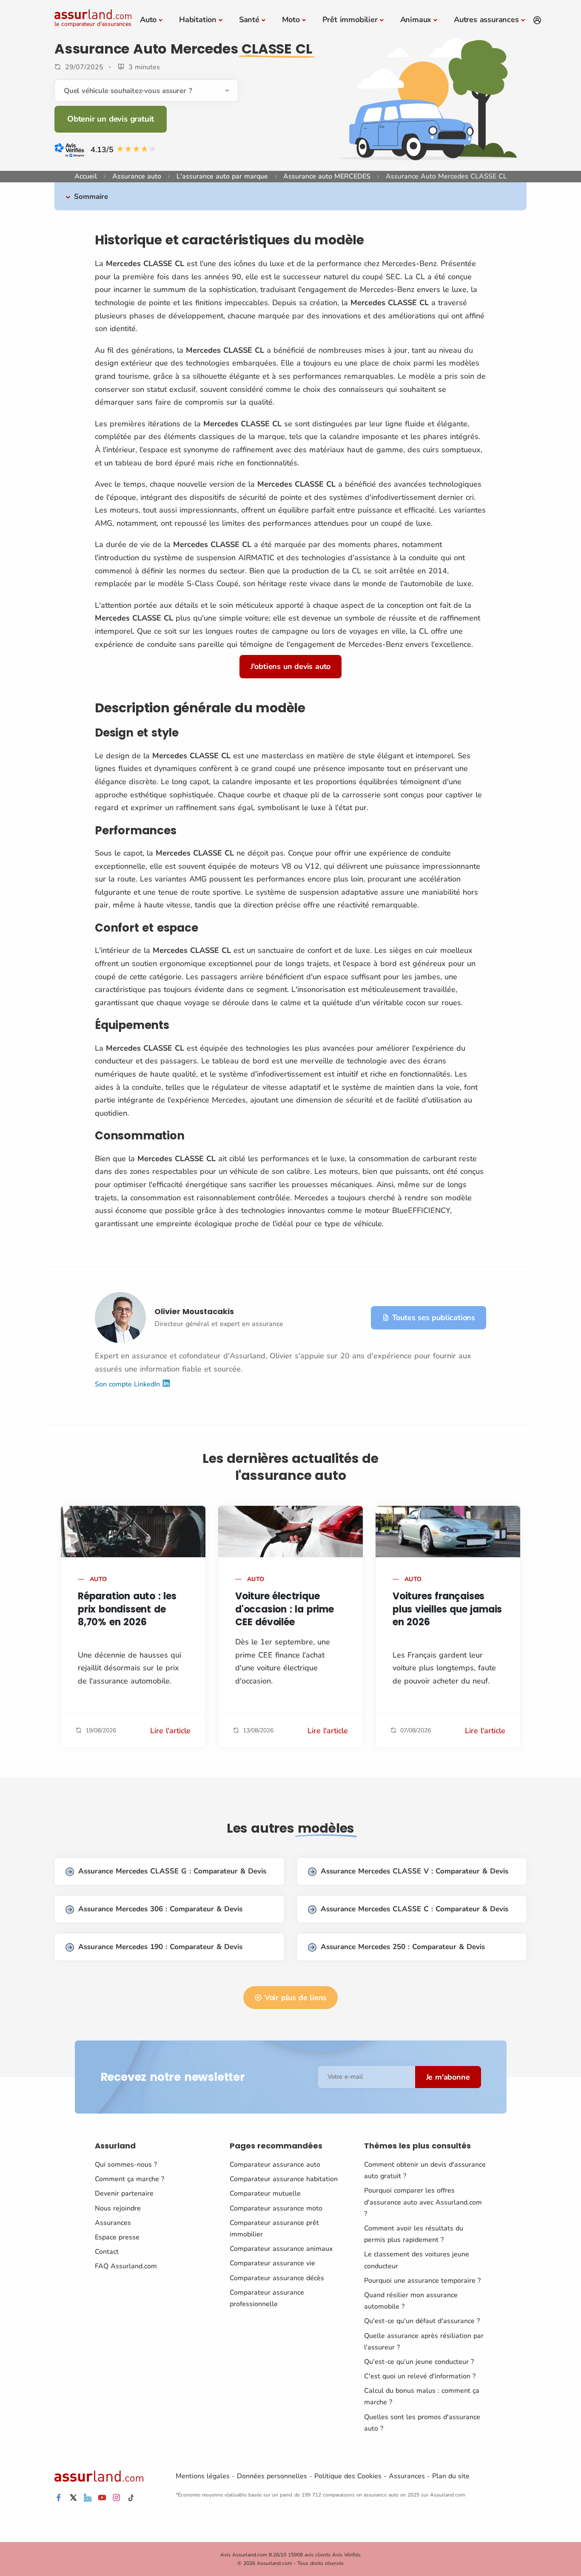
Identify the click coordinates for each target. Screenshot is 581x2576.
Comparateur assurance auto (275, 2165)
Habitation (198, 20)
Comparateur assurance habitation (284, 2179)
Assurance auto (137, 176)
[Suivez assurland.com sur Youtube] (102, 2498)
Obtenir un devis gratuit (111, 119)
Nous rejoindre (118, 2208)
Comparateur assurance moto (276, 2208)
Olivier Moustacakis (194, 1311)
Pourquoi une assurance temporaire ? (422, 2281)
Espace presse (117, 2237)
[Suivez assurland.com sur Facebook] (59, 2498)
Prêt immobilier (350, 20)
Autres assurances (486, 20)
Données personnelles (272, 2476)
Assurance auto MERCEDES (327, 176)
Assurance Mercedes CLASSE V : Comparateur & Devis (414, 1871)
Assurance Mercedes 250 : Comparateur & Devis (403, 1947)
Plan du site (451, 2476)
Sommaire (91, 197)
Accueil (86, 176)
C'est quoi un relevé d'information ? (420, 2376)
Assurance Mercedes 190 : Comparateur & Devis (160, 1947)
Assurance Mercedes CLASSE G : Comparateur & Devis (172, 1871)
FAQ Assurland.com (126, 2266)
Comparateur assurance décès (277, 2278)
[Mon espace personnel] (537, 20)
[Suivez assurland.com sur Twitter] (73, 2498)
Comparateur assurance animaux (281, 2249)
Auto (148, 20)
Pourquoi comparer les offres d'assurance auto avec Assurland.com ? (423, 2202)
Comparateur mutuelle (265, 2193)
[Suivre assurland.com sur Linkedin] (88, 2498)
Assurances (113, 2223)
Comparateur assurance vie (272, 2263)
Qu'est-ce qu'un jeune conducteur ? (419, 2362)
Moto (291, 20)
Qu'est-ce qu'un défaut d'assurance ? (422, 2321)
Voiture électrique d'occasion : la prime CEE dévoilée (285, 1609)
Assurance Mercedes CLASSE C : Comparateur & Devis (414, 1909)
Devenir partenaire (124, 2193)
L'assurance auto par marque (222, 176)
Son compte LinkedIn (128, 1384)
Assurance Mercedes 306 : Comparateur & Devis (160, 1909)
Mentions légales (203, 2476)
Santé (249, 20)
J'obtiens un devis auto (290, 666)
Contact (107, 2252)
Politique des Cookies (348, 2476)
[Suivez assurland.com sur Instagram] (117, 2498)
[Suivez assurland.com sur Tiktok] (131, 2498)
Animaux (416, 20)
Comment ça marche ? (130, 2179)
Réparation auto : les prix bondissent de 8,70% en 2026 (127, 1609)
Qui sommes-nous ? (126, 2165)
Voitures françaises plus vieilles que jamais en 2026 (447, 1609)
